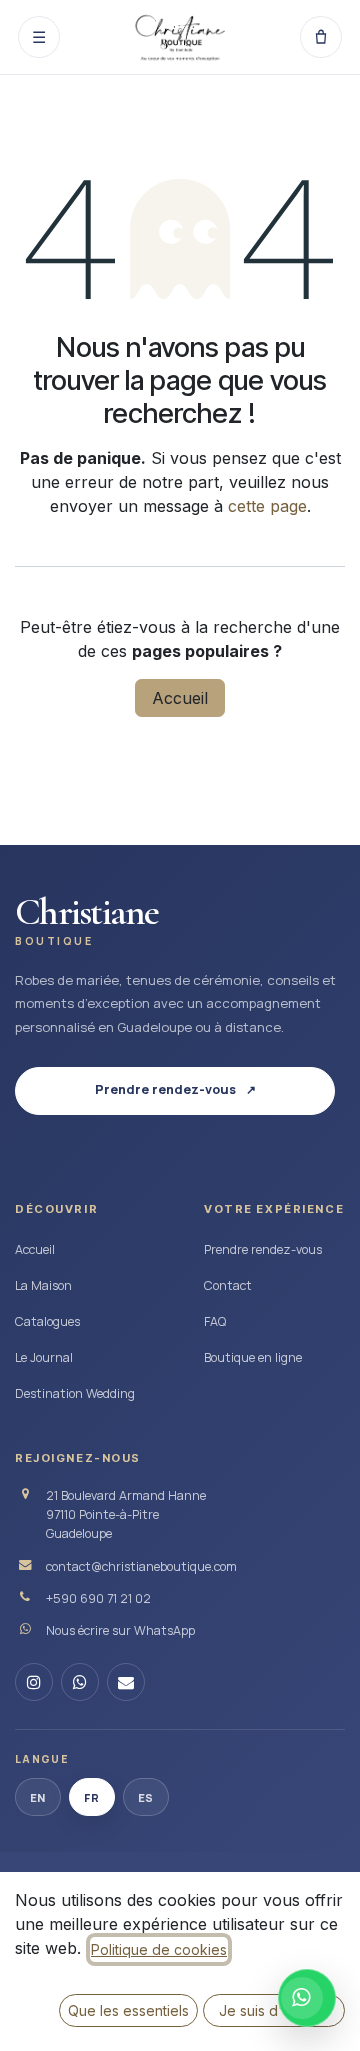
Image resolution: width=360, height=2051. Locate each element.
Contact (228, 1285)
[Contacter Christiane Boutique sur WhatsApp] (307, 1998)
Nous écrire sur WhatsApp (120, 1630)
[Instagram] (34, 1682)
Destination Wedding (75, 1393)
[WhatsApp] (80, 1682)
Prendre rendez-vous (263, 1249)
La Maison (43, 1285)
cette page (267, 506)
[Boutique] (321, 37)
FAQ (215, 1321)
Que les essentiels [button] (128, 2010)
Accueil (180, 698)
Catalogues (47, 1321)
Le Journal (44, 1357)
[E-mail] (126, 1682)
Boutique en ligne (253, 1357)
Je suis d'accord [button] (274, 2010)
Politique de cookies (159, 1949)
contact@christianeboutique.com (141, 1566)
